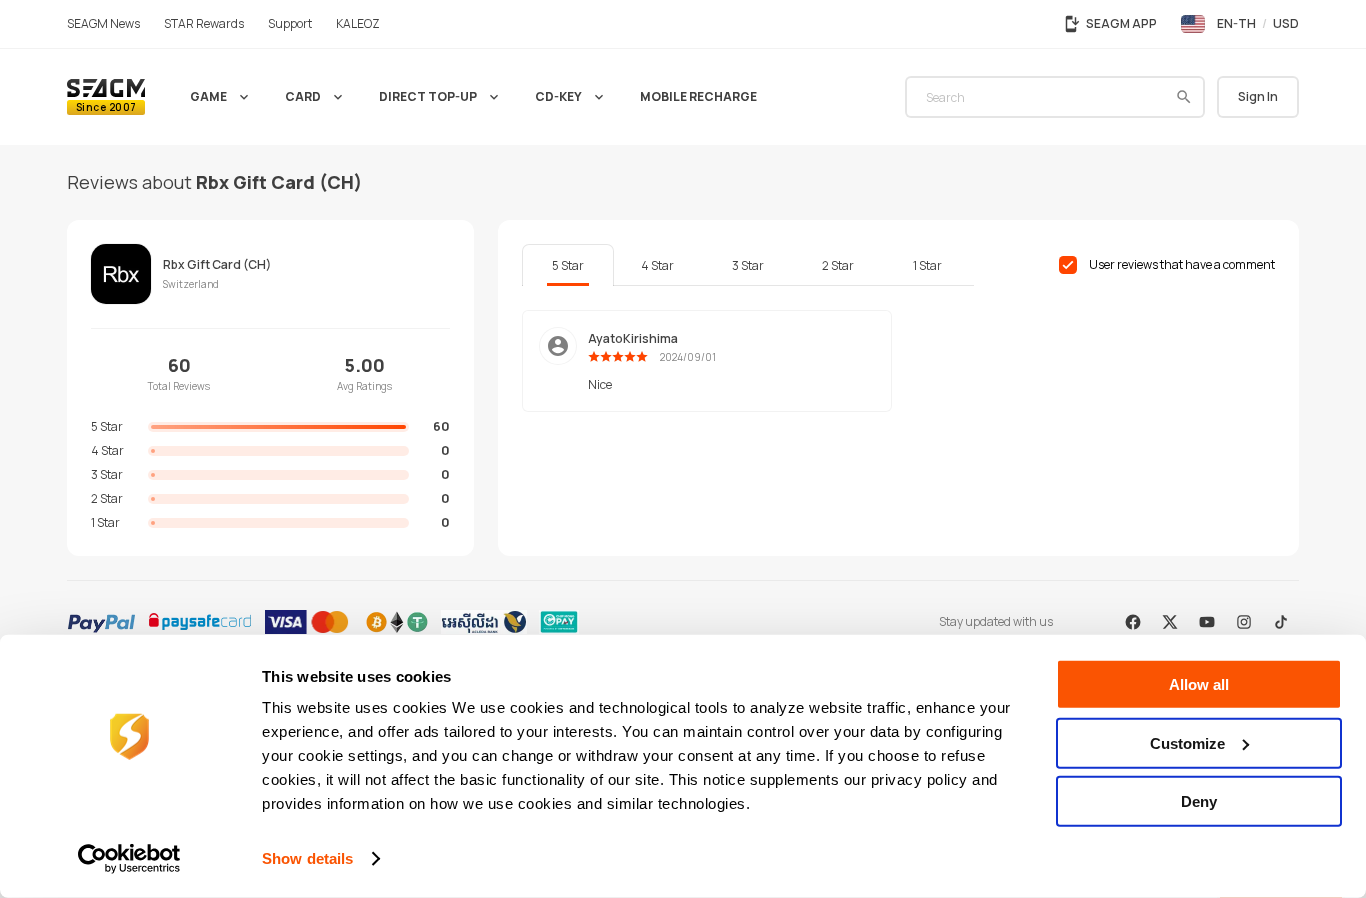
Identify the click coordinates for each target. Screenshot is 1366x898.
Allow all (1199, 684)
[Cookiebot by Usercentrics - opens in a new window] (129, 859)
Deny (1199, 801)
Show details (307, 858)
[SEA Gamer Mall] (106, 97)
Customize (1187, 742)
